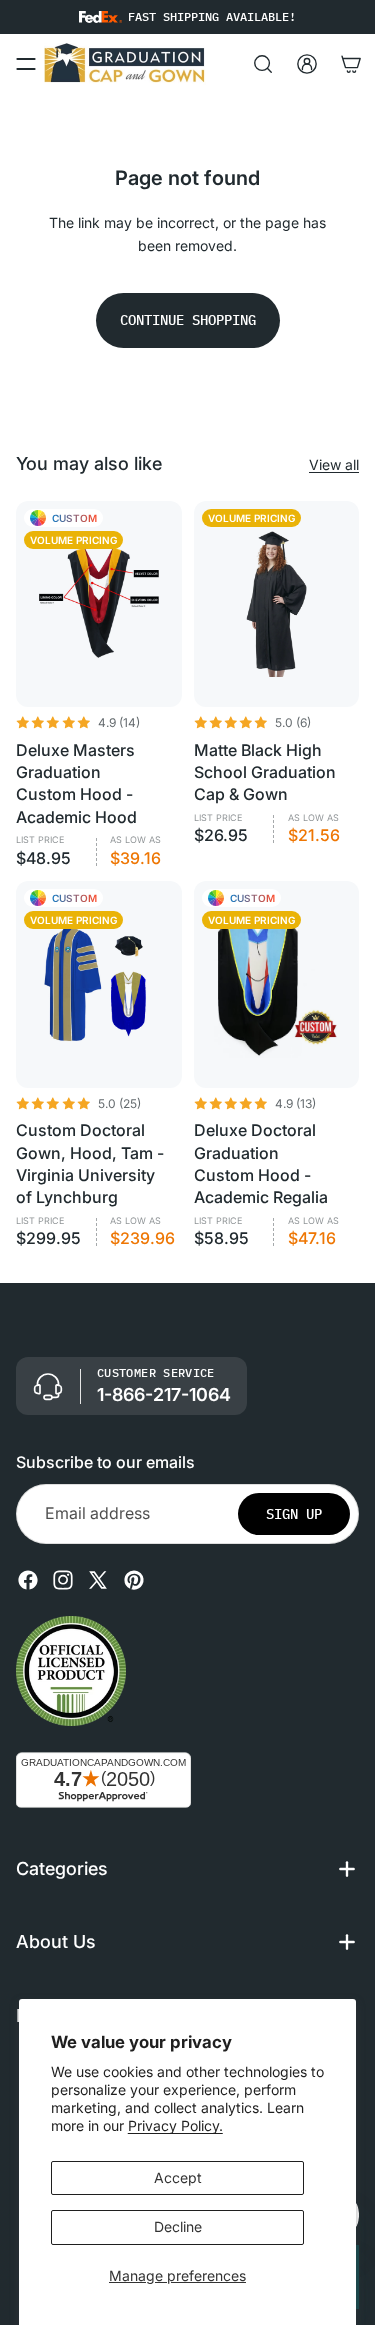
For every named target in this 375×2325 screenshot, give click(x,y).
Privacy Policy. (175, 2125)
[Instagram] (63, 1580)
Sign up (294, 1514)
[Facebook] (28, 1580)
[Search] (263, 64)
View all (334, 464)
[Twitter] (98, 1580)
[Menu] (26, 64)
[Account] (307, 64)
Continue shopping (188, 320)
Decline (178, 2226)
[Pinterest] (134, 1580)
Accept (178, 2177)
